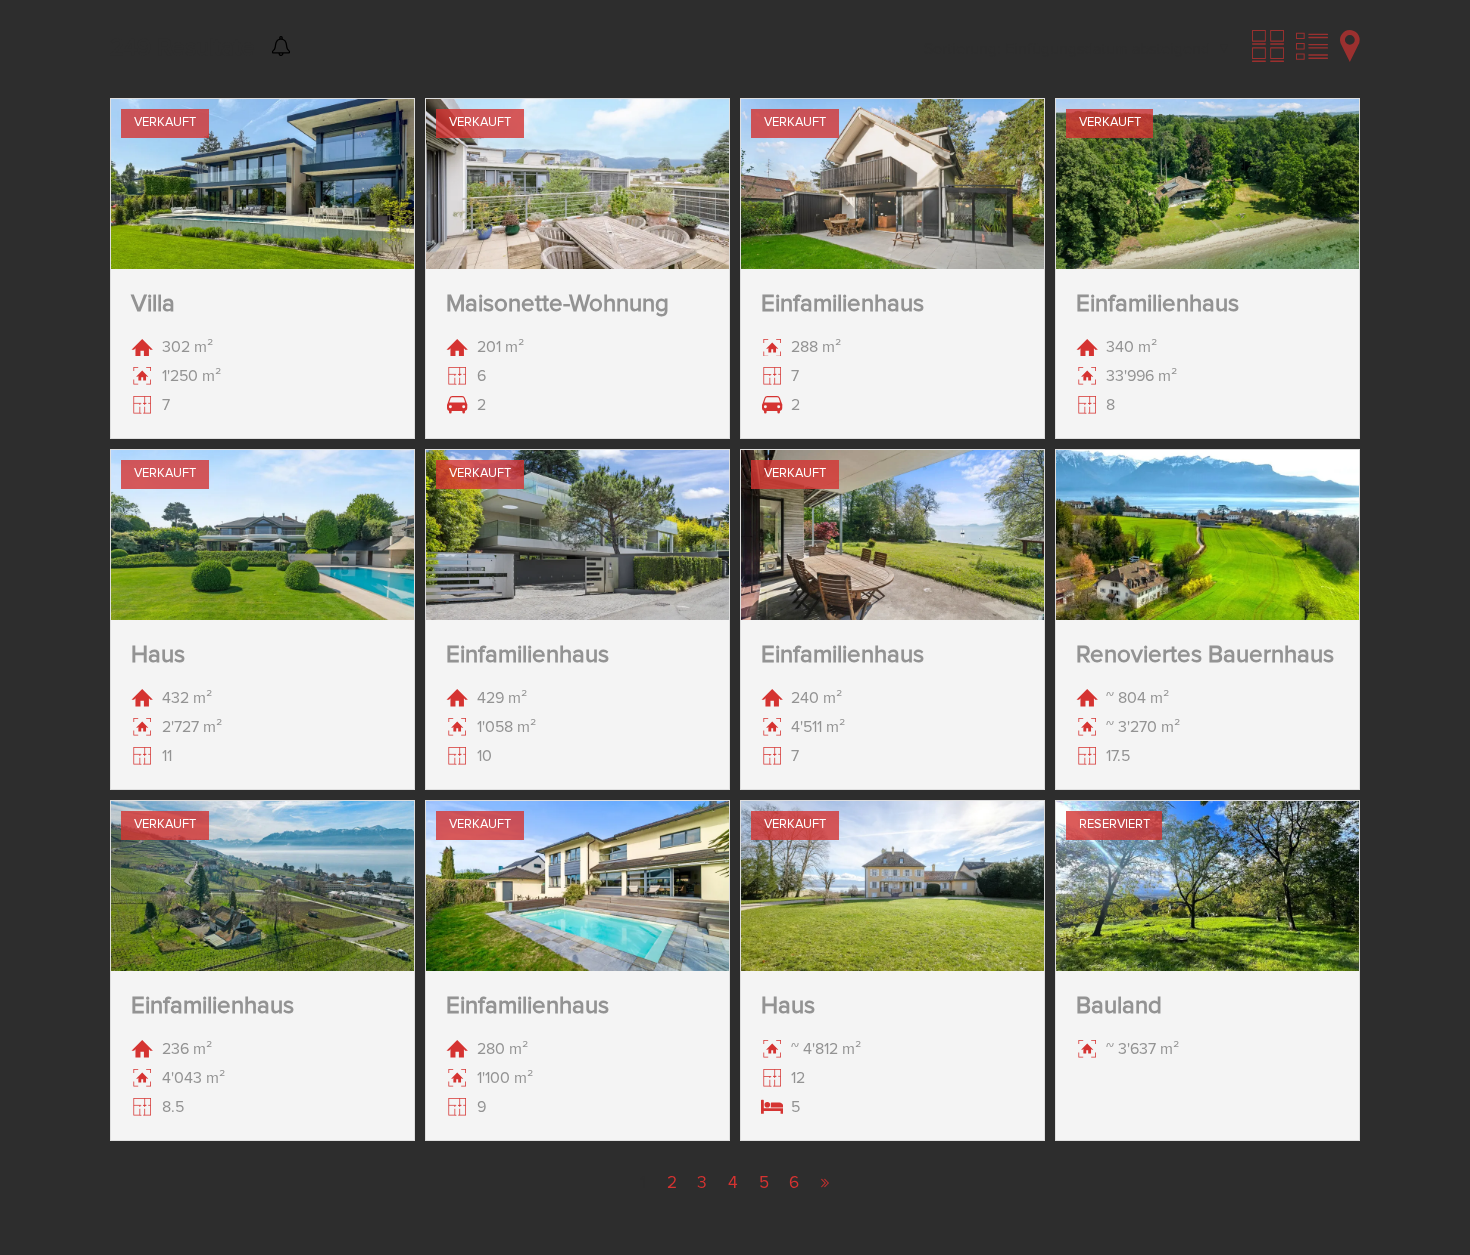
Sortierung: (962, 49)
